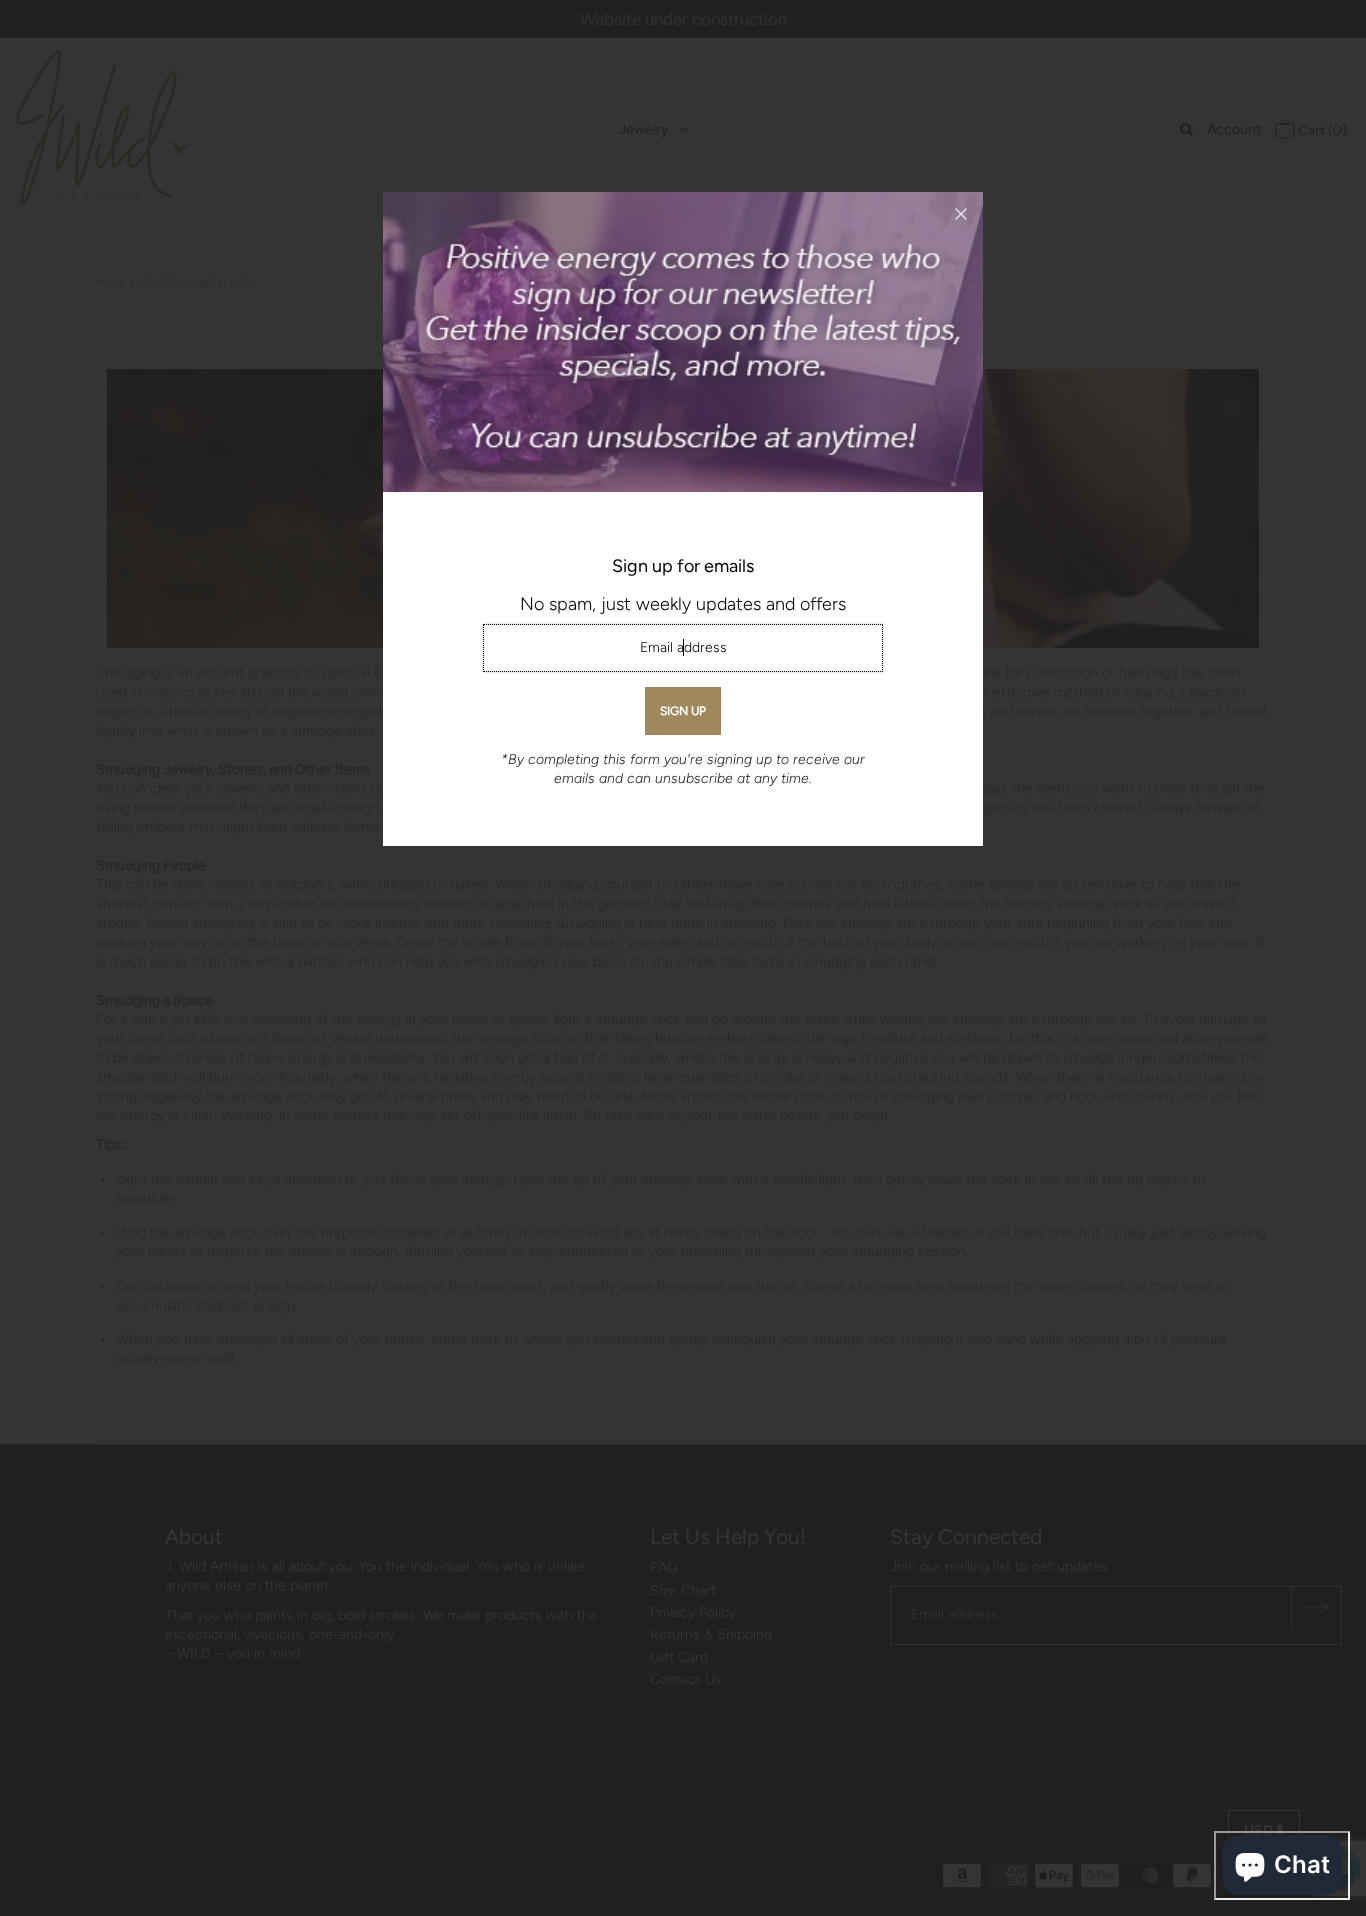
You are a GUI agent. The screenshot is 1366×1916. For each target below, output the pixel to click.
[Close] (961, 214)
